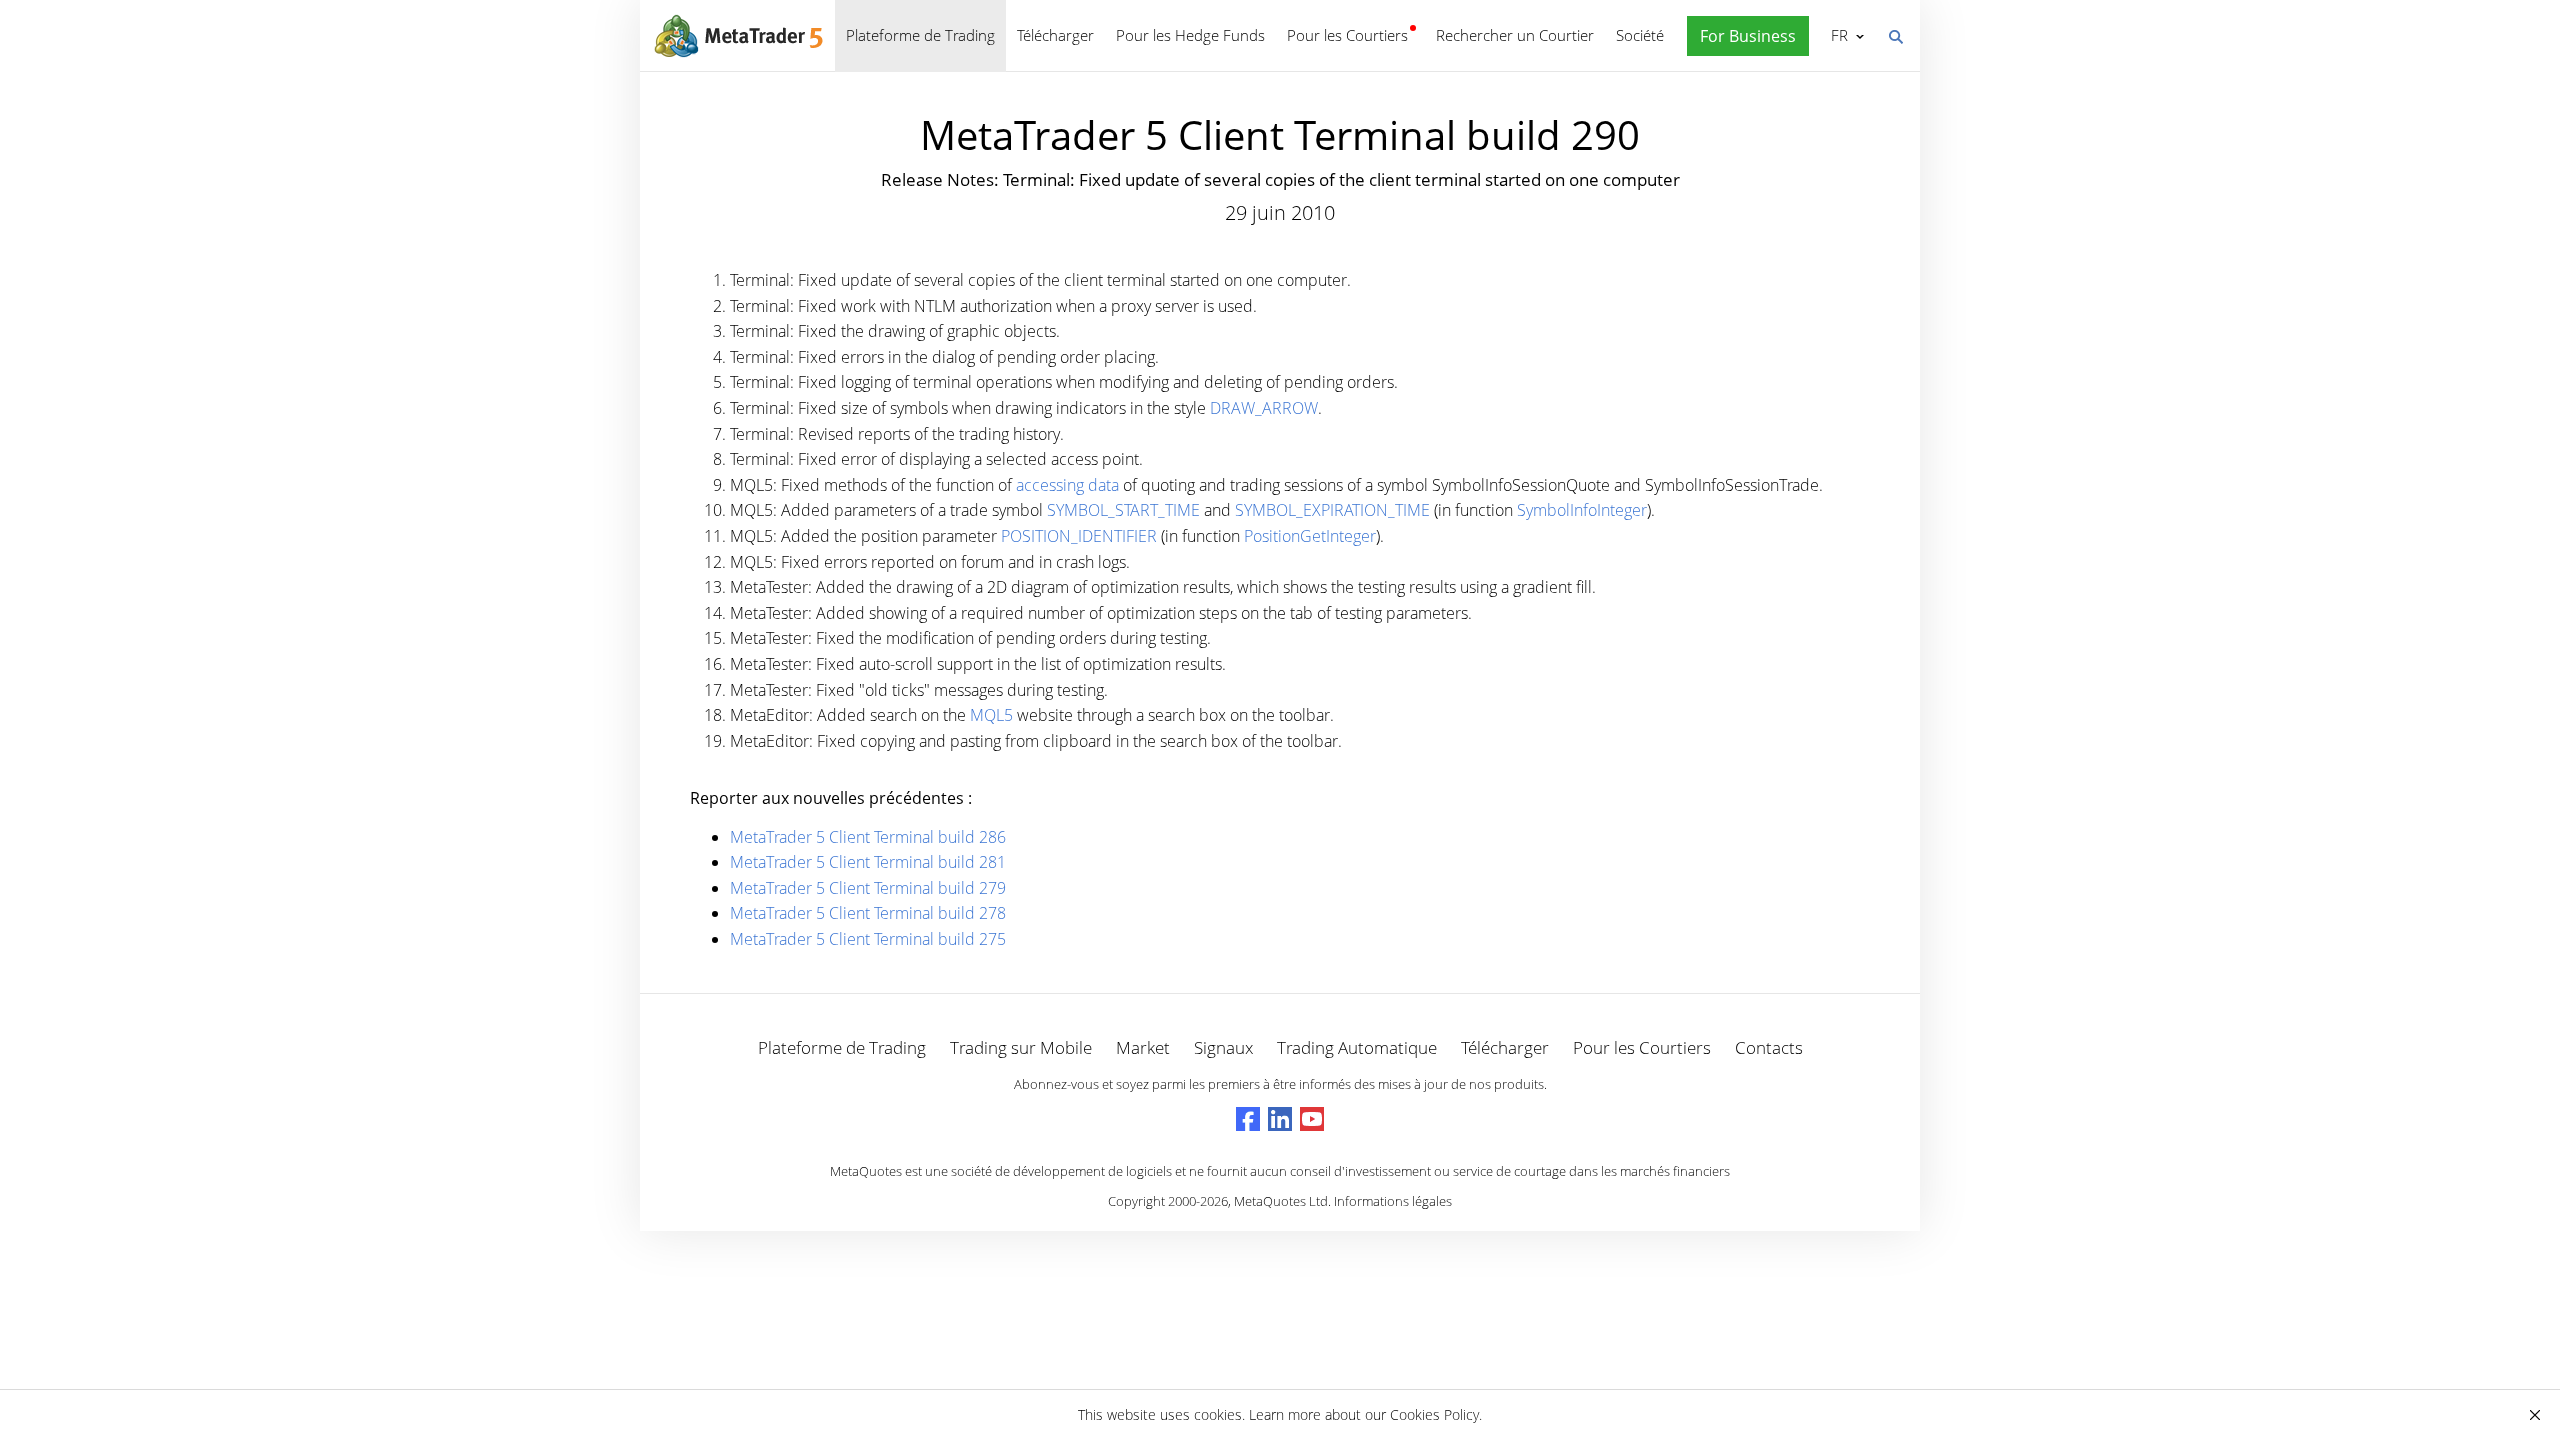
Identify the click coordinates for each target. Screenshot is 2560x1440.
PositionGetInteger (1310, 536)
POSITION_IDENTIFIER (1079, 536)
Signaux (1223, 1047)
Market (1143, 1047)
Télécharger (1055, 35)
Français (1836, 35)
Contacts (1769, 1047)
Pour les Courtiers (1347, 35)
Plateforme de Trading (920, 35)
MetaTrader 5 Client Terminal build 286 (868, 837)
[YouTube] (1312, 1119)
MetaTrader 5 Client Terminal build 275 (868, 939)
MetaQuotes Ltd (1281, 1201)
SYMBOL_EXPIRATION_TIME (1332, 510)
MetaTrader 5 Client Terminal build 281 (868, 862)
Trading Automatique (1357, 1047)
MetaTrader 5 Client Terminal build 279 (868, 888)
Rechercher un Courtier (1515, 35)
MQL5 (991, 715)
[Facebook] (1248, 1119)
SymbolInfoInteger (1582, 510)
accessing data (1067, 485)
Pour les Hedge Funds (1190, 35)
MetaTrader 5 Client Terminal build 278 (868, 913)
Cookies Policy (1434, 1414)
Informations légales (1393, 1201)
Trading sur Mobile (1021, 1047)
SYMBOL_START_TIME (1123, 510)
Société (1640, 35)
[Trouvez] (1895, 35)
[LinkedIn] (1280, 1119)
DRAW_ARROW (1264, 408)
